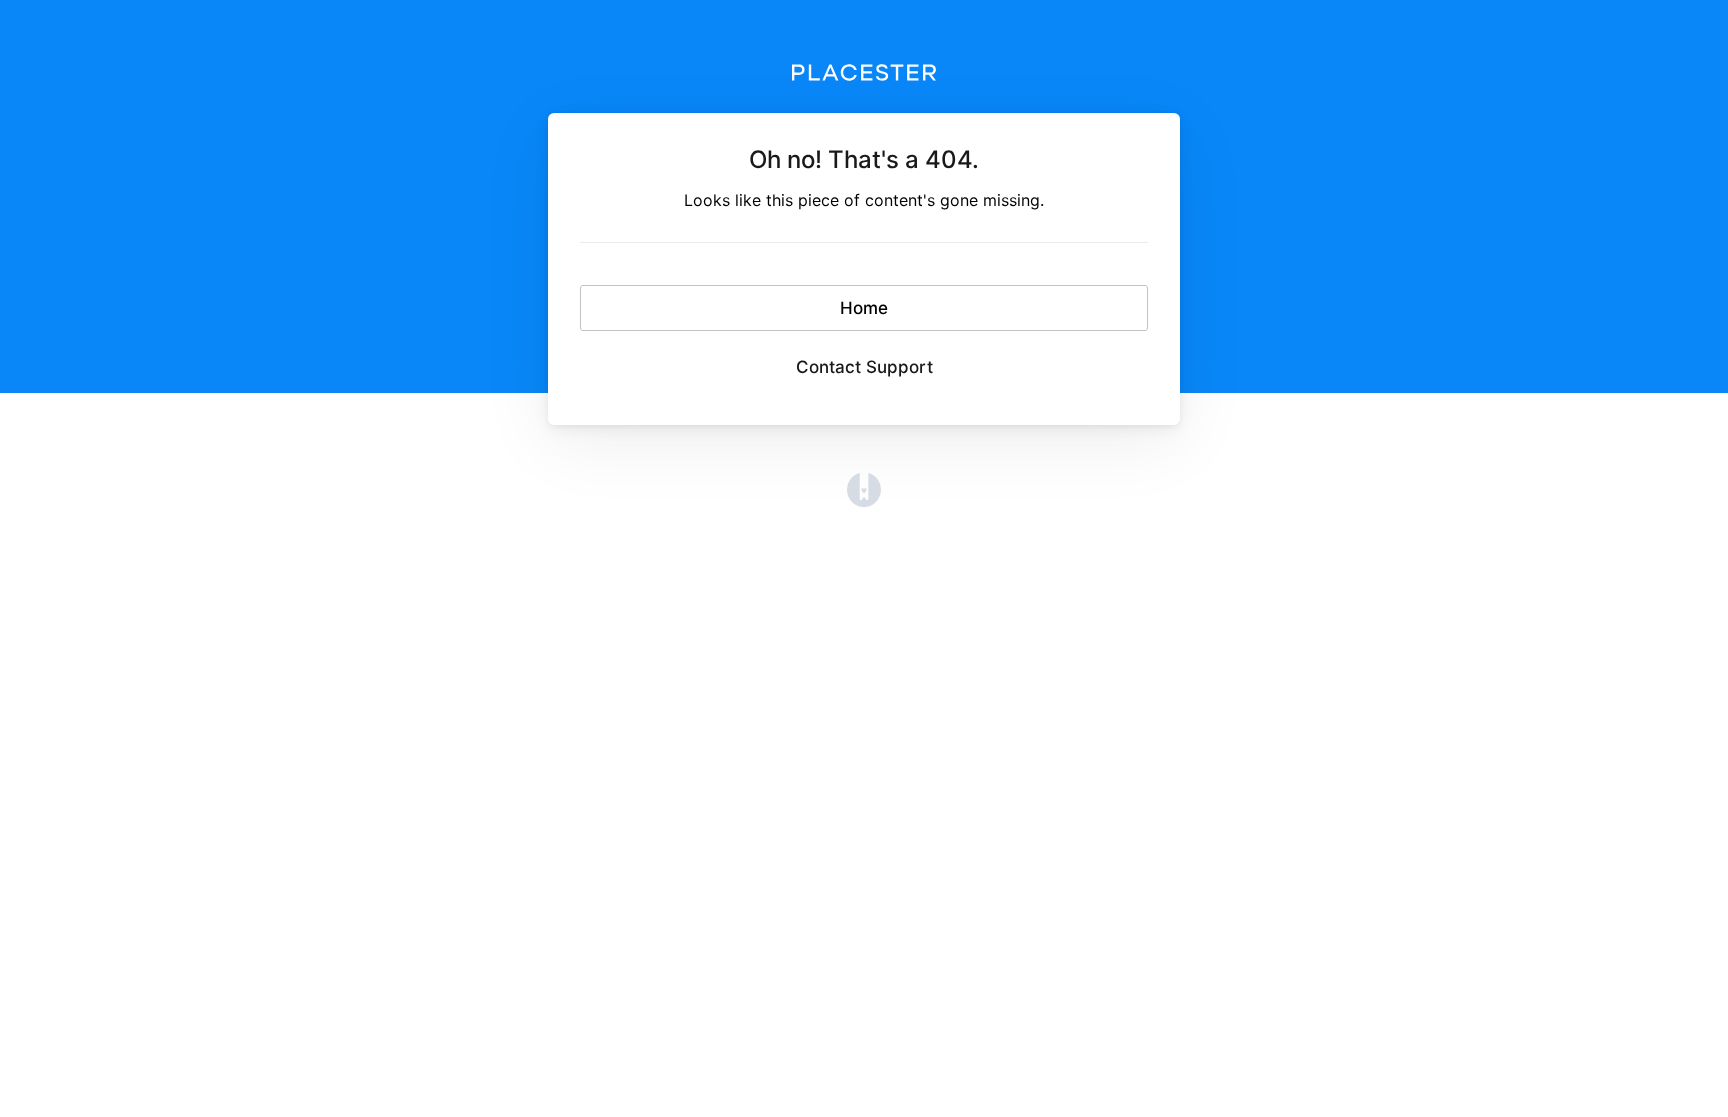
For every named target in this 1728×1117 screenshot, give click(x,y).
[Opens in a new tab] (864, 489)
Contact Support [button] (864, 367)
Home (864, 308)
